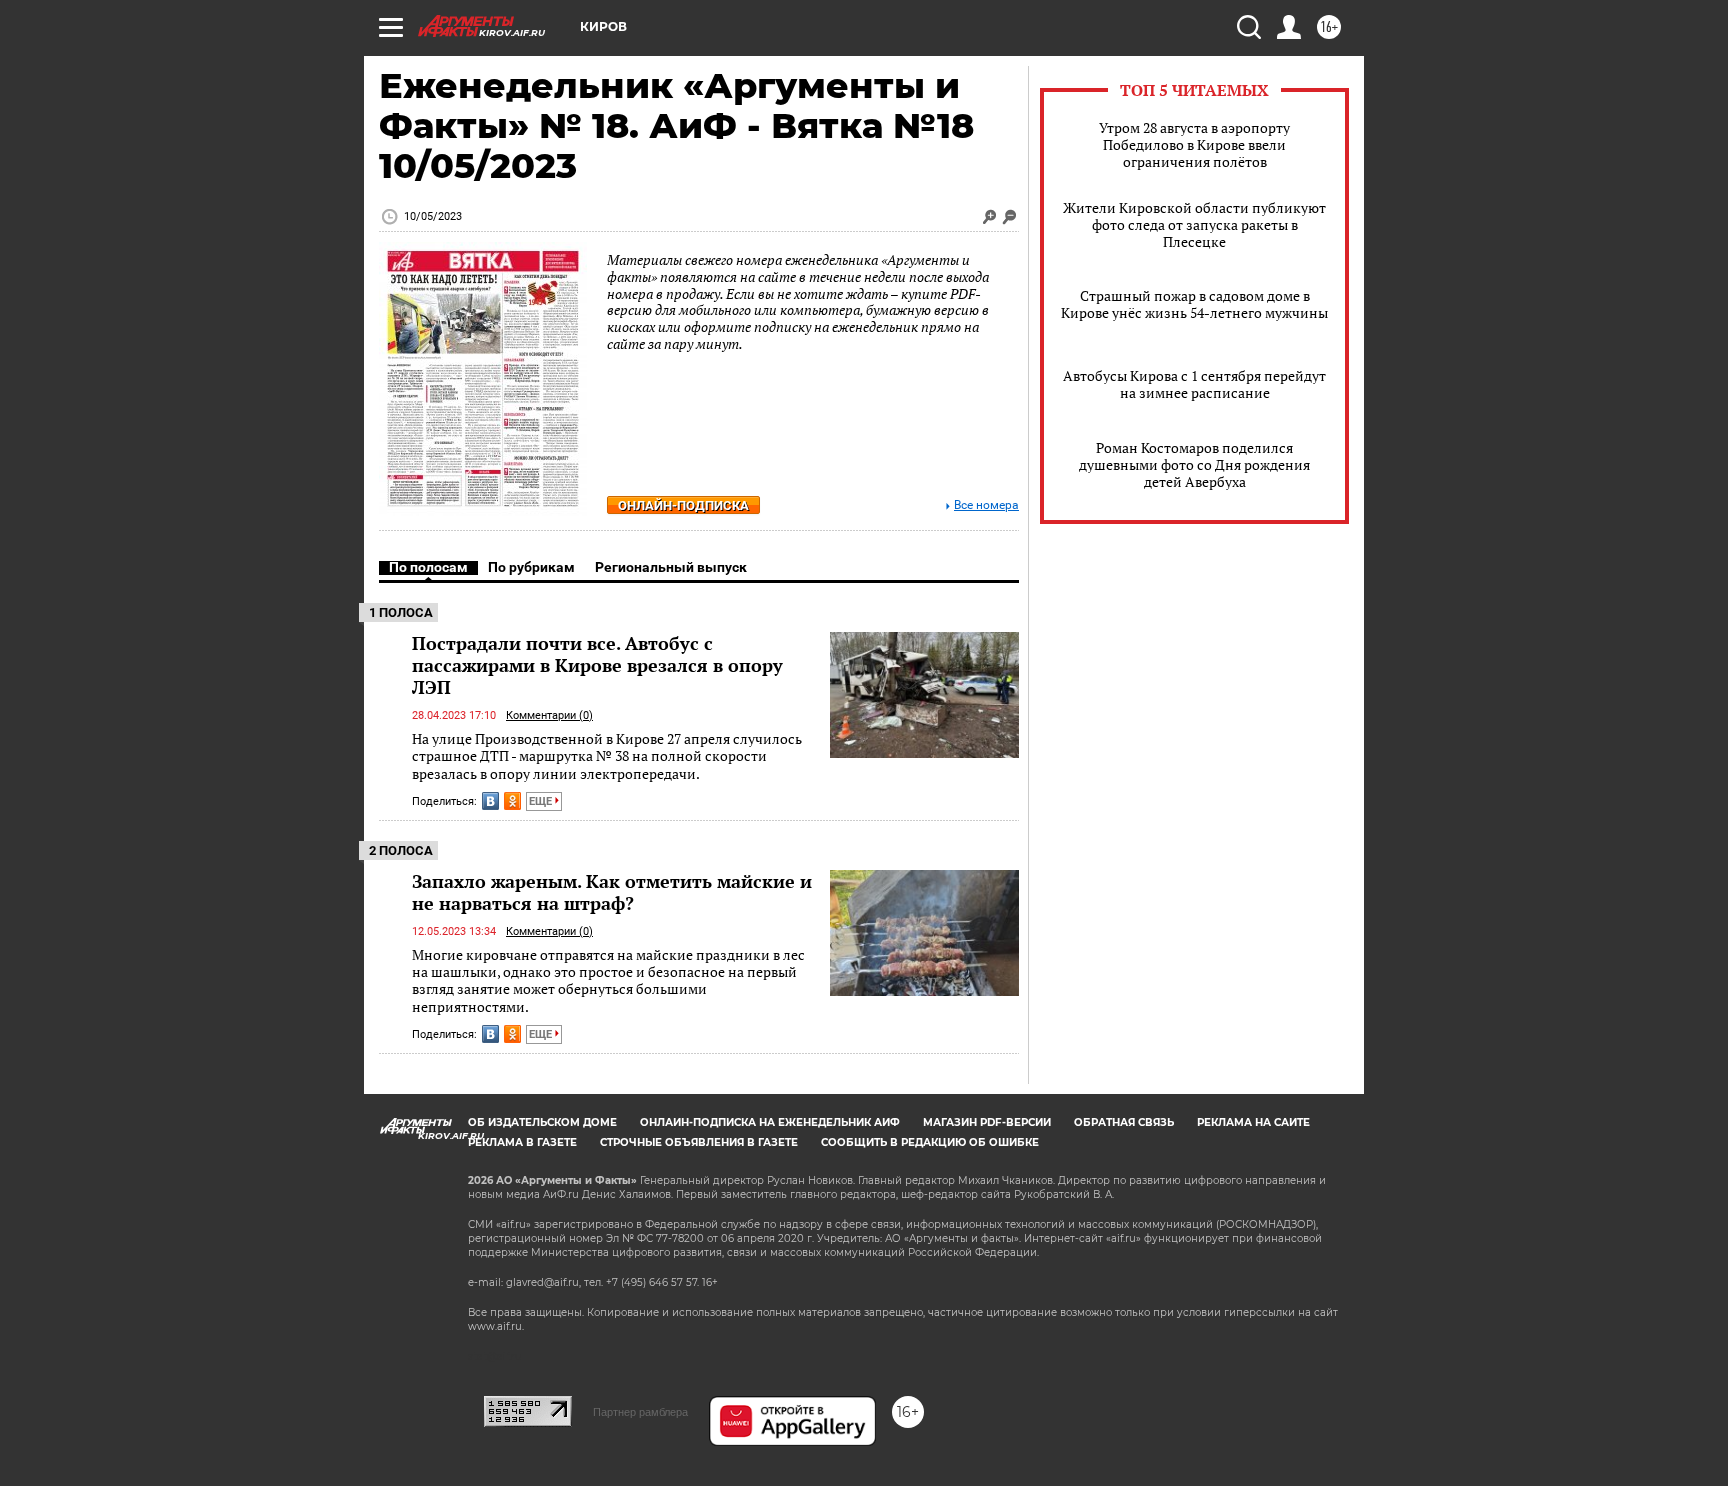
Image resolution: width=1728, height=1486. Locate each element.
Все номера (986, 505)
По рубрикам (531, 567)
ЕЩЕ (542, 801)
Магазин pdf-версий (987, 1122)
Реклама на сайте (1253, 1122)
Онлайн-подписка (683, 505)
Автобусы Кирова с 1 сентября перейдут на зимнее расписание (1194, 384)
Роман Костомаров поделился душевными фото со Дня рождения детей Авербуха (1194, 464)
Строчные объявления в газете (699, 1142)
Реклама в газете (522, 1142)
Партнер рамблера (640, 1412)
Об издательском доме (542, 1122)
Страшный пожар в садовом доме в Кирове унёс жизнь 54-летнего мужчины (1194, 304)
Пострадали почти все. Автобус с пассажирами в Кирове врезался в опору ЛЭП (597, 665)
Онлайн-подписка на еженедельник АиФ (770, 1122)
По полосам (428, 567)
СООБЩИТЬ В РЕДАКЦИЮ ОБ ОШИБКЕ (930, 1142)
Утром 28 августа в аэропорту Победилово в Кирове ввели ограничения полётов (1194, 144)
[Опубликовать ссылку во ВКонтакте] (490, 801)
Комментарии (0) (549, 715)
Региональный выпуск (671, 567)
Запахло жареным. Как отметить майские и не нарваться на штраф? (612, 892)
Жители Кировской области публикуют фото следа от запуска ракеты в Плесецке (1194, 224)
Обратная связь (1124, 1122)
